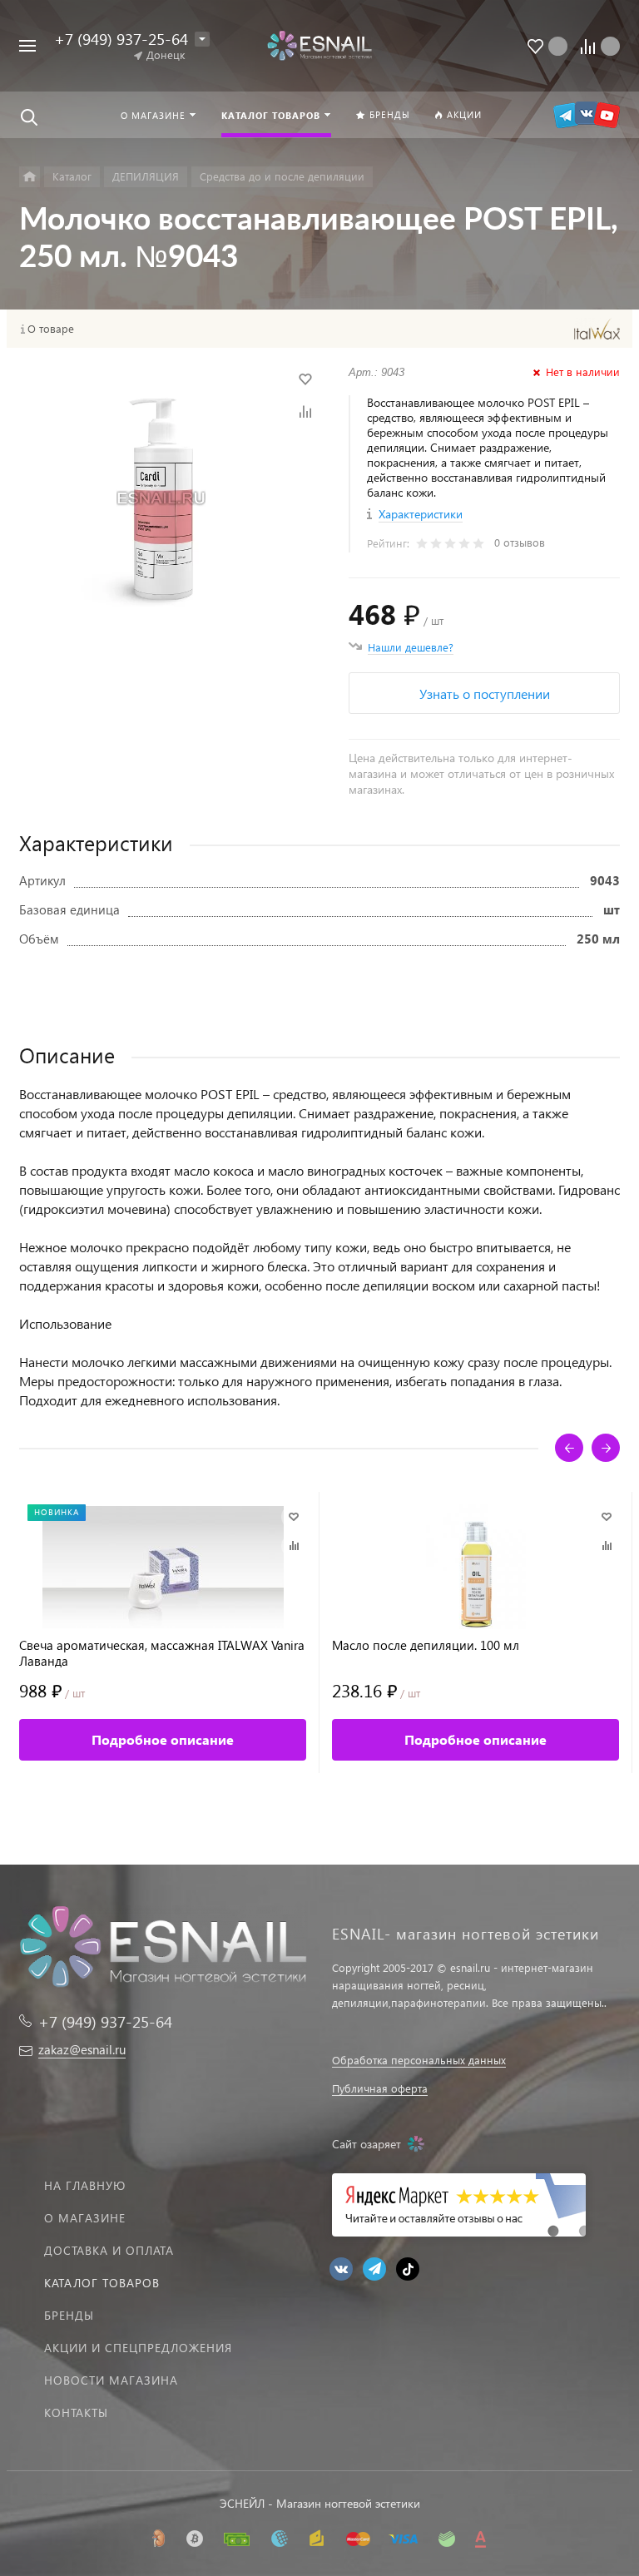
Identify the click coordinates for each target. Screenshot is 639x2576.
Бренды (69, 2315)
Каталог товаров (102, 2283)
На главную (85, 2185)
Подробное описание (163, 1739)
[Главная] (30, 177)
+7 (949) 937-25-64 (121, 39)
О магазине (85, 2218)
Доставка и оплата (109, 2250)
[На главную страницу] (319, 45)
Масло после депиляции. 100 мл (426, 1645)
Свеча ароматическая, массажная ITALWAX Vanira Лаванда (162, 1653)
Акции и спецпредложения (138, 2348)
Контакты (76, 2413)
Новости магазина (111, 2380)
